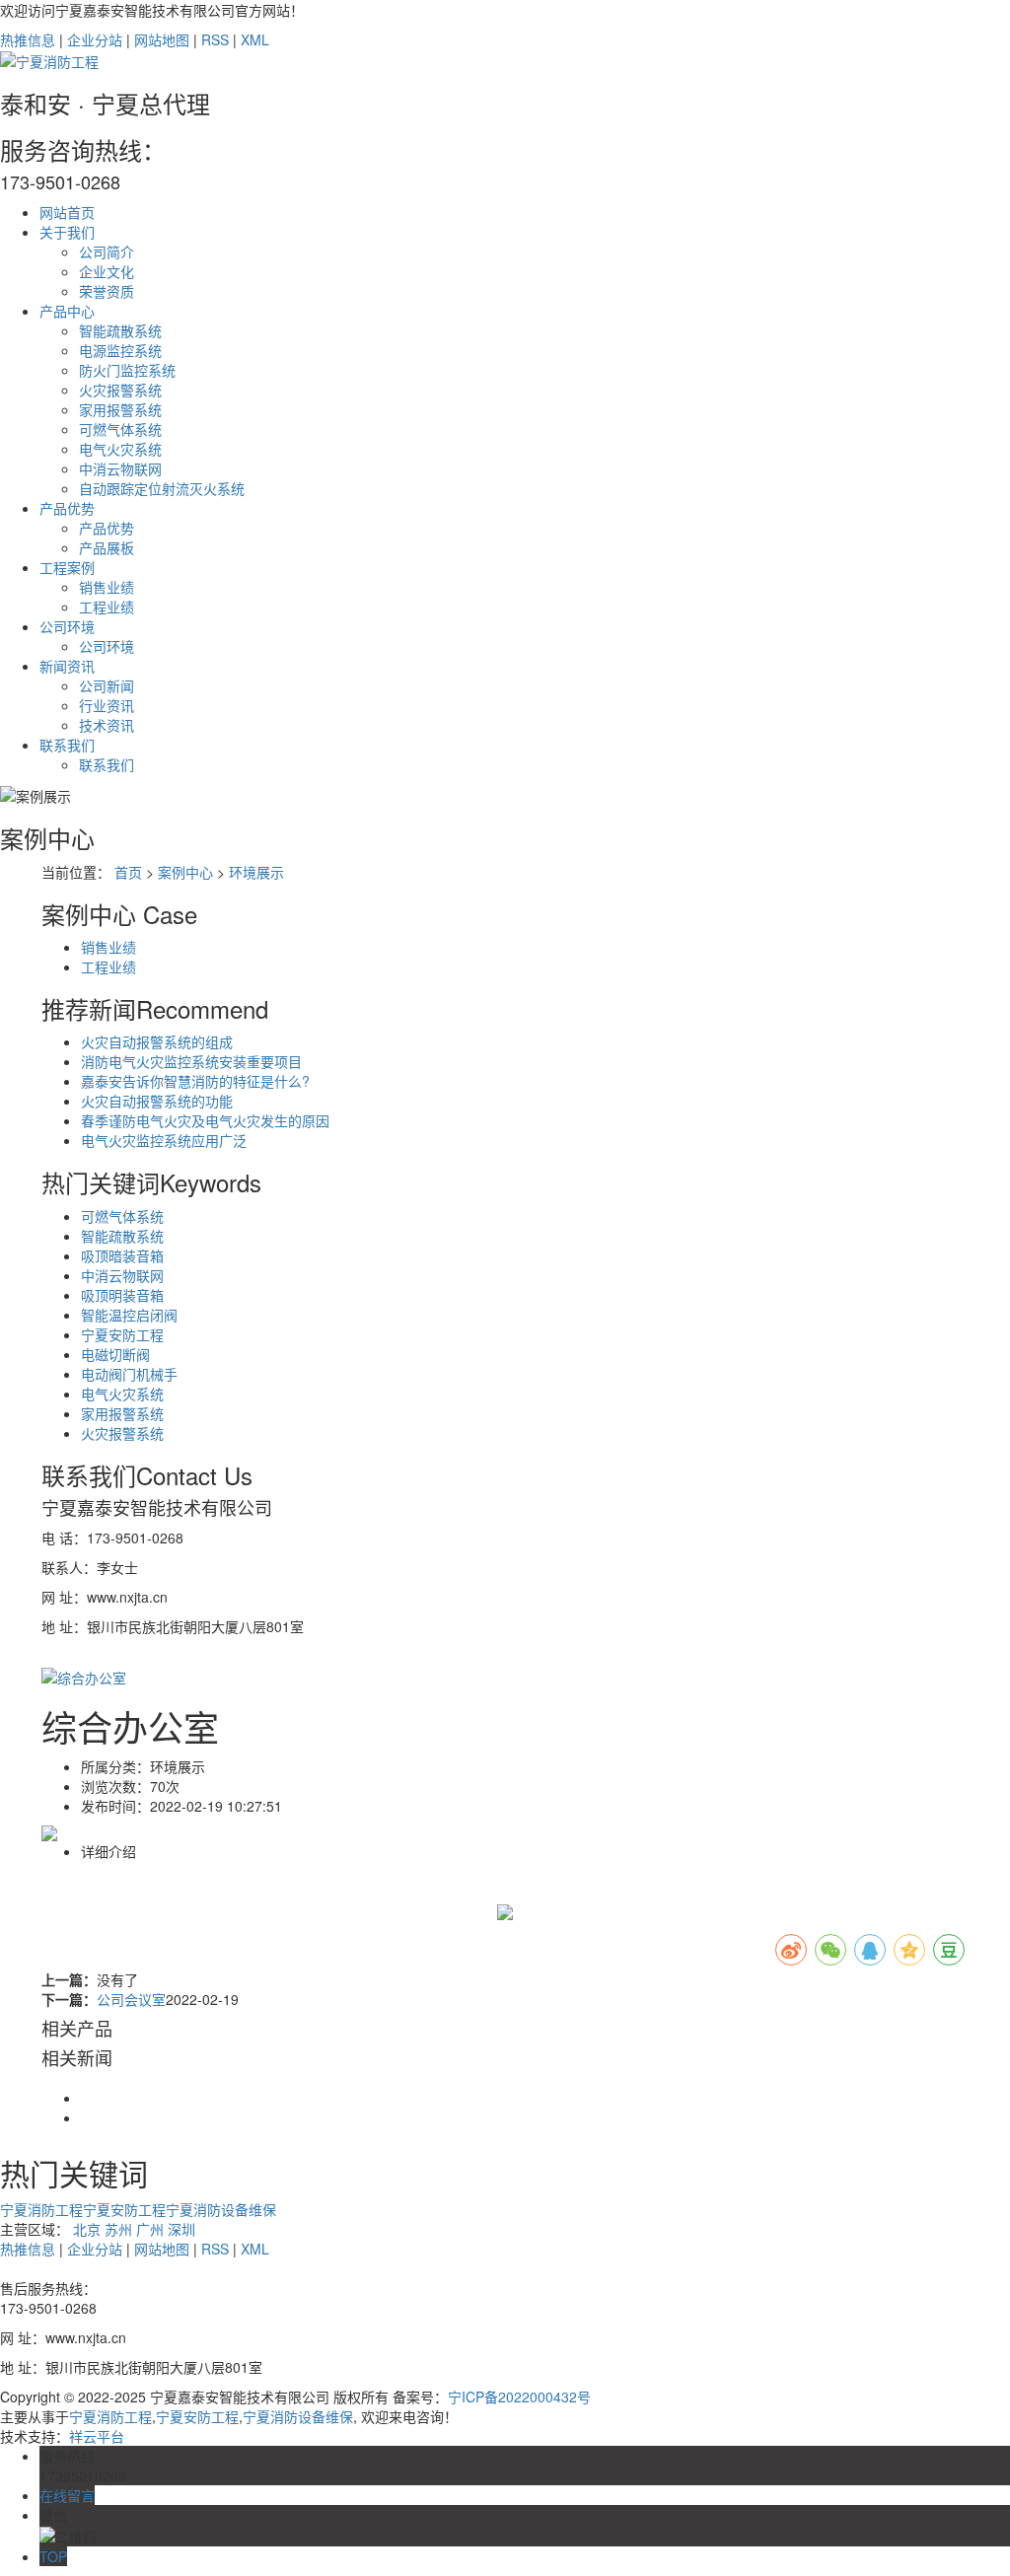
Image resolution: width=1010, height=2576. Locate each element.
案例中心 (185, 872)
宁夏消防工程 (41, 2209)
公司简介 (107, 251)
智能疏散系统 (120, 330)
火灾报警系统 (120, 390)
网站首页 (67, 212)
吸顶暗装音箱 (122, 1255)
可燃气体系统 (120, 429)
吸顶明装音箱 (122, 1295)
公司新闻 (107, 685)
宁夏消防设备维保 (221, 2209)
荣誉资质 (107, 291)
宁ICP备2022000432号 (519, 2397)
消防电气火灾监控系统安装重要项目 (191, 1061)
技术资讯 (107, 725)
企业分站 (95, 39)
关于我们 (67, 232)
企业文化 (107, 271)
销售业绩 (107, 587)
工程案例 (67, 567)
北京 (87, 2229)
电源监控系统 (120, 350)
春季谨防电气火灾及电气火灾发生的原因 (205, 1120)
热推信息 (28, 39)
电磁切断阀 (115, 1354)
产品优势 (67, 508)
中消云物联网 (120, 468)
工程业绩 (107, 607)
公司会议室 (131, 1999)
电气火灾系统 (120, 449)
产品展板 (107, 547)
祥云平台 (97, 2436)
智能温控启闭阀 (129, 1315)
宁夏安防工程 (122, 1334)
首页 (128, 872)
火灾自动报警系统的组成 (157, 1041)
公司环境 (67, 626)
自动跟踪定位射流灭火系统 (162, 488)
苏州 (118, 2229)
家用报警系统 (120, 409)
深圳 (181, 2229)
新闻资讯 (67, 666)
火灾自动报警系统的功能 (157, 1101)
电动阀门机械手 (129, 1374)
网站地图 (162, 39)
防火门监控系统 (127, 370)
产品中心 (67, 311)
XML (255, 39)
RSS (215, 39)
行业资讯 (107, 705)
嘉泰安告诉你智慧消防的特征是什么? (195, 1081)
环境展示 (256, 872)
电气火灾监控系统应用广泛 (164, 1140)
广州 (150, 2229)
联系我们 (67, 745)
